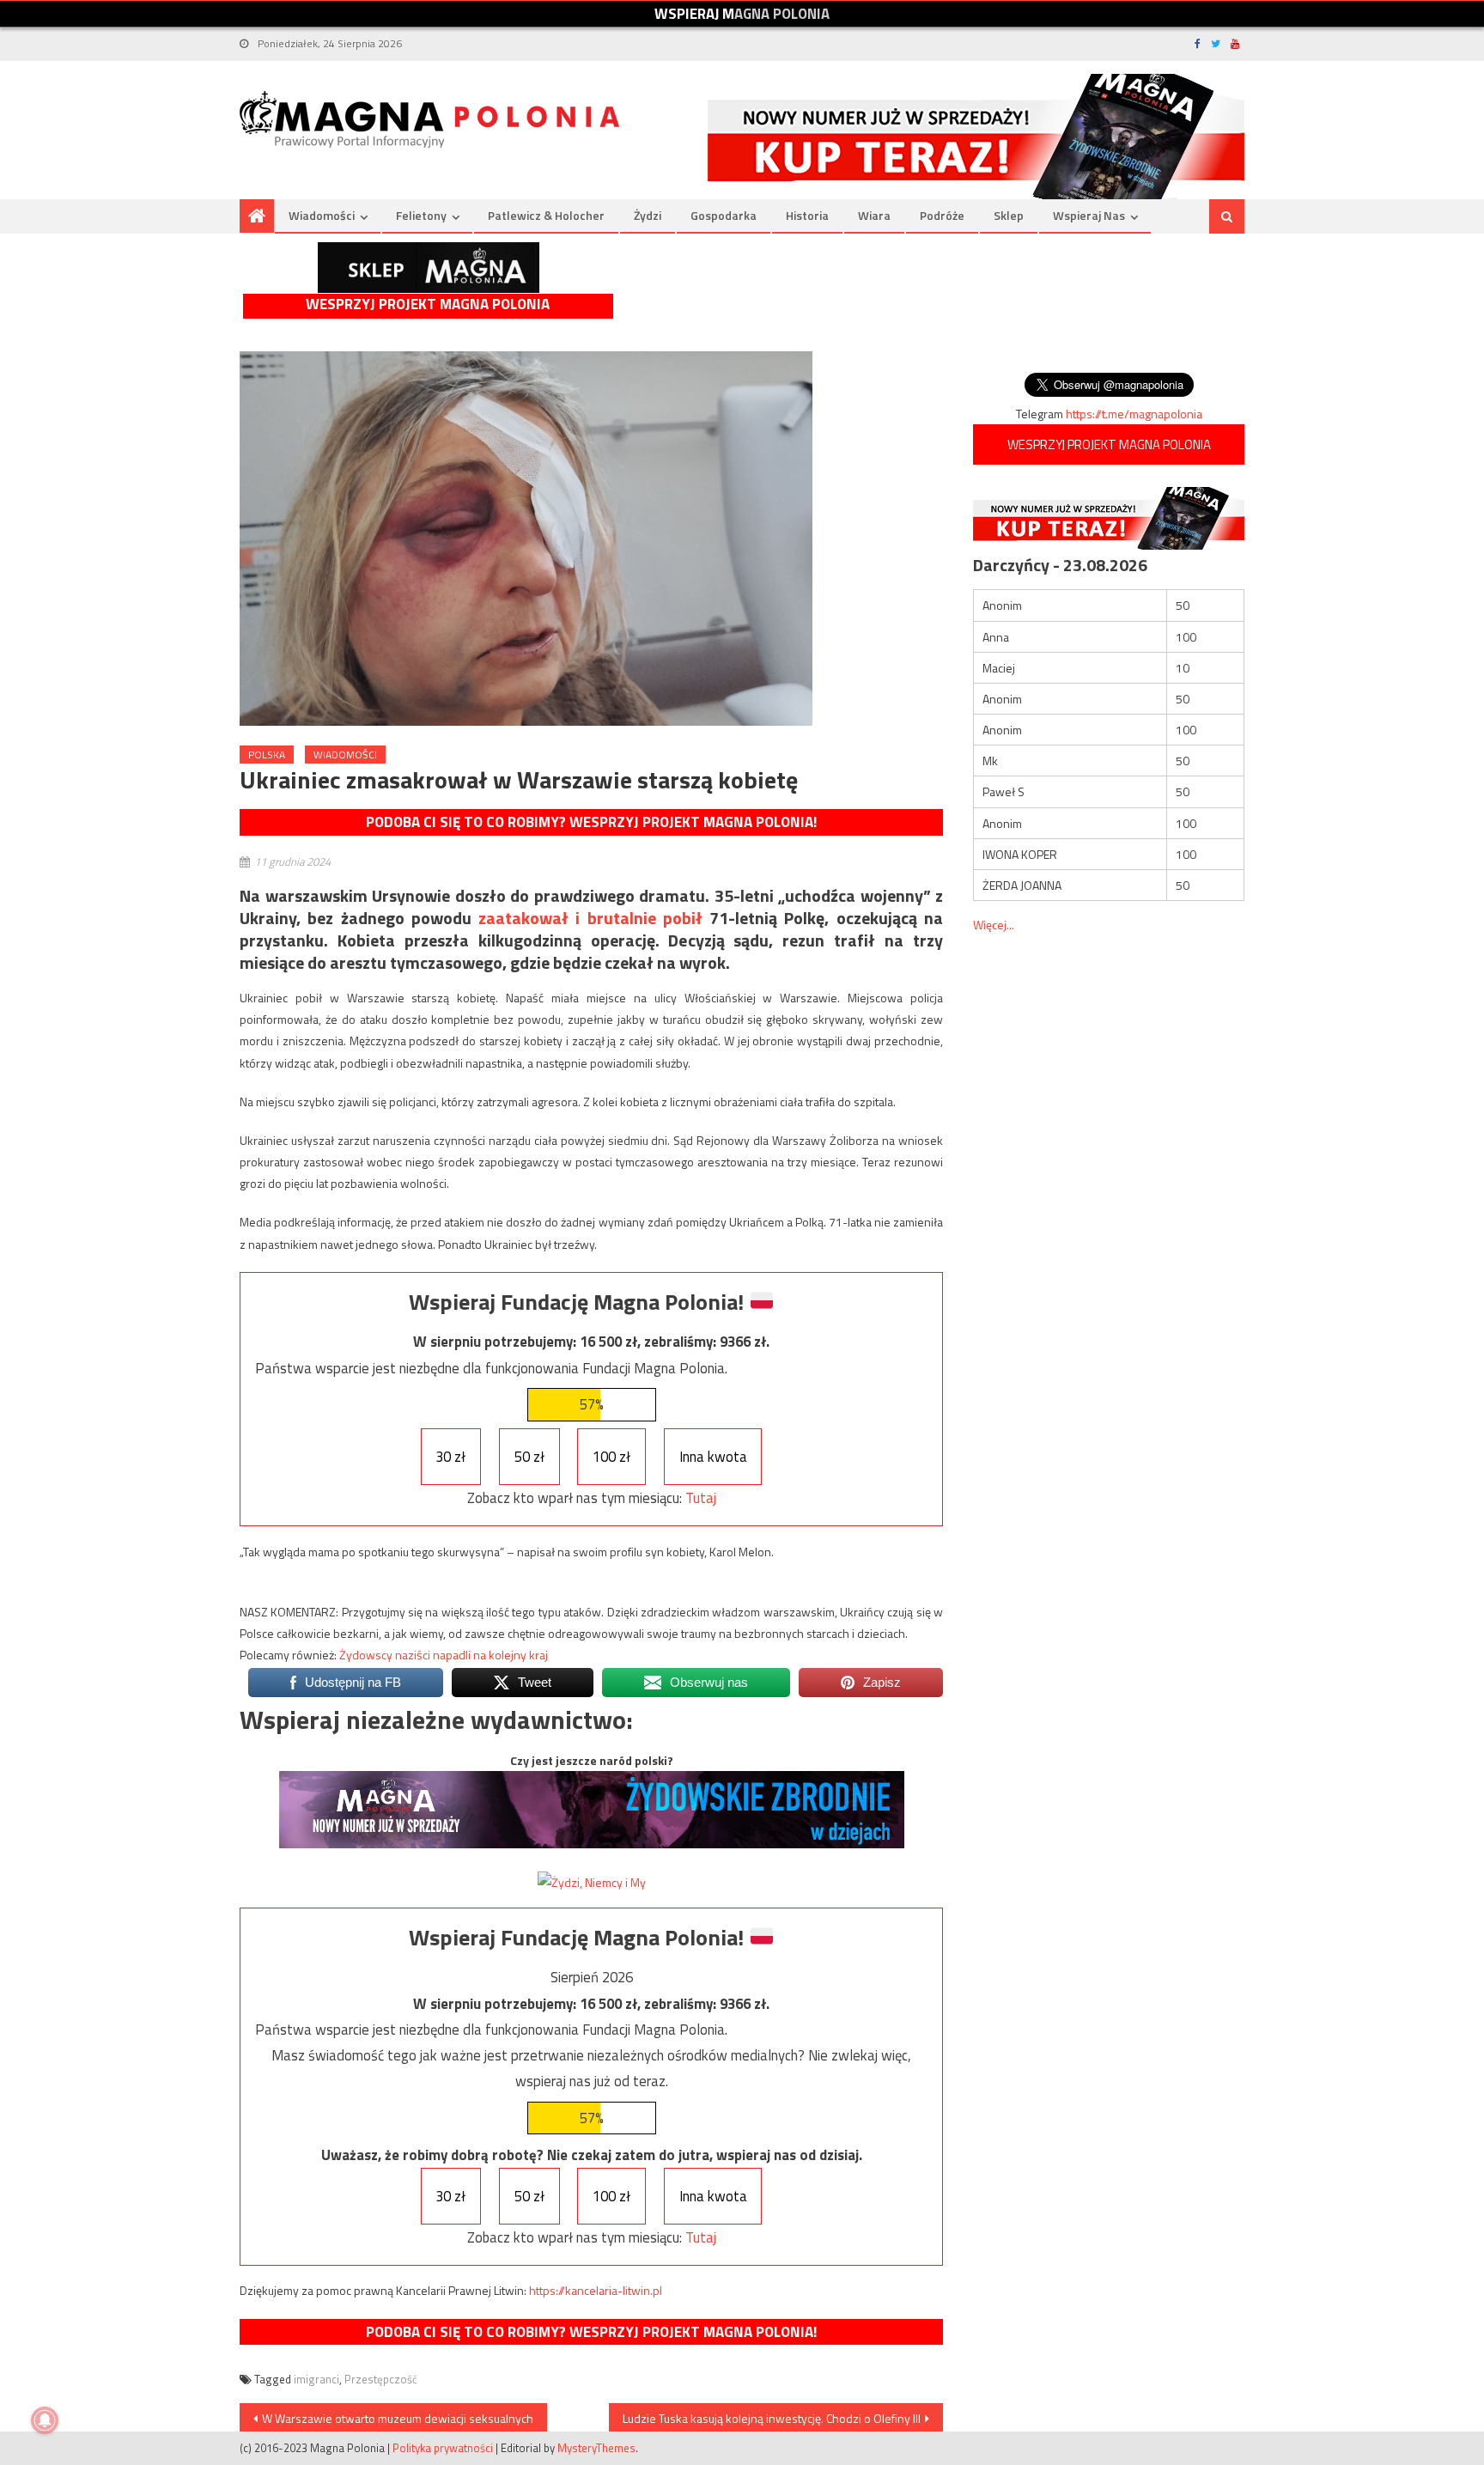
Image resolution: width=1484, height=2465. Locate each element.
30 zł (450, 1457)
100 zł (611, 1457)
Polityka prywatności (443, 2448)
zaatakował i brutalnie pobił (590, 918)
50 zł (529, 1457)
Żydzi (648, 215)
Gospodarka (724, 215)
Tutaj (701, 1498)
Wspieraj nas (1089, 215)
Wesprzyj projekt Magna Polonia (428, 304)
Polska (267, 755)
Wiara (874, 215)
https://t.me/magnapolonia (1134, 414)
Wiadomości (322, 215)
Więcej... (994, 925)
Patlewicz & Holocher (546, 215)
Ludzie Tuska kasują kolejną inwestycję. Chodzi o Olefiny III (772, 2418)
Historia (807, 215)
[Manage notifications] (45, 2420)
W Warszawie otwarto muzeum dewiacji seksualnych (398, 2418)
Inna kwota (713, 1457)
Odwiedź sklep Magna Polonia (429, 268)
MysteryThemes (596, 2448)
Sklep (1009, 215)
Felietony (421, 215)
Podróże (942, 215)
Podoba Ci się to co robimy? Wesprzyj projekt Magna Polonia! (591, 822)
